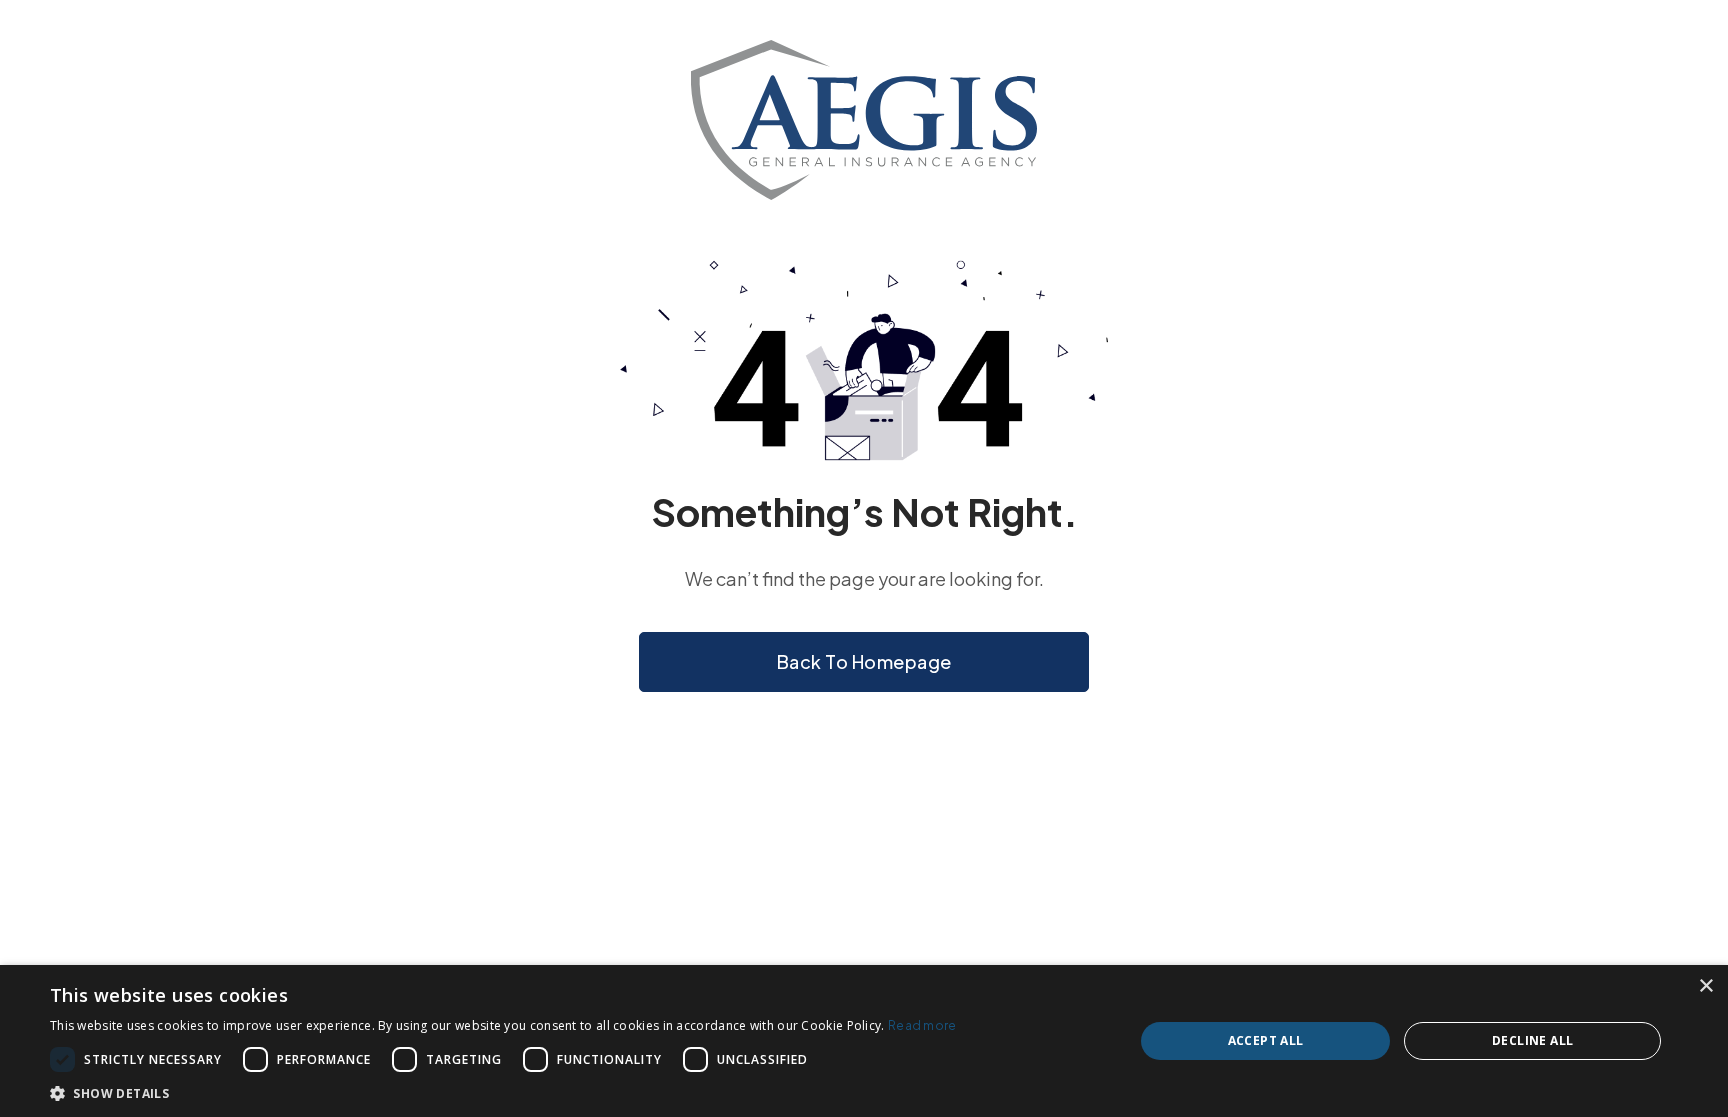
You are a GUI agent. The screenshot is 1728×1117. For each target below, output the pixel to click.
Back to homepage (864, 661)
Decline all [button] (1532, 1040)
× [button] (1705, 986)
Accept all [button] (1266, 1040)
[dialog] (864, 1041)
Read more (922, 1025)
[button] (503, 1092)
